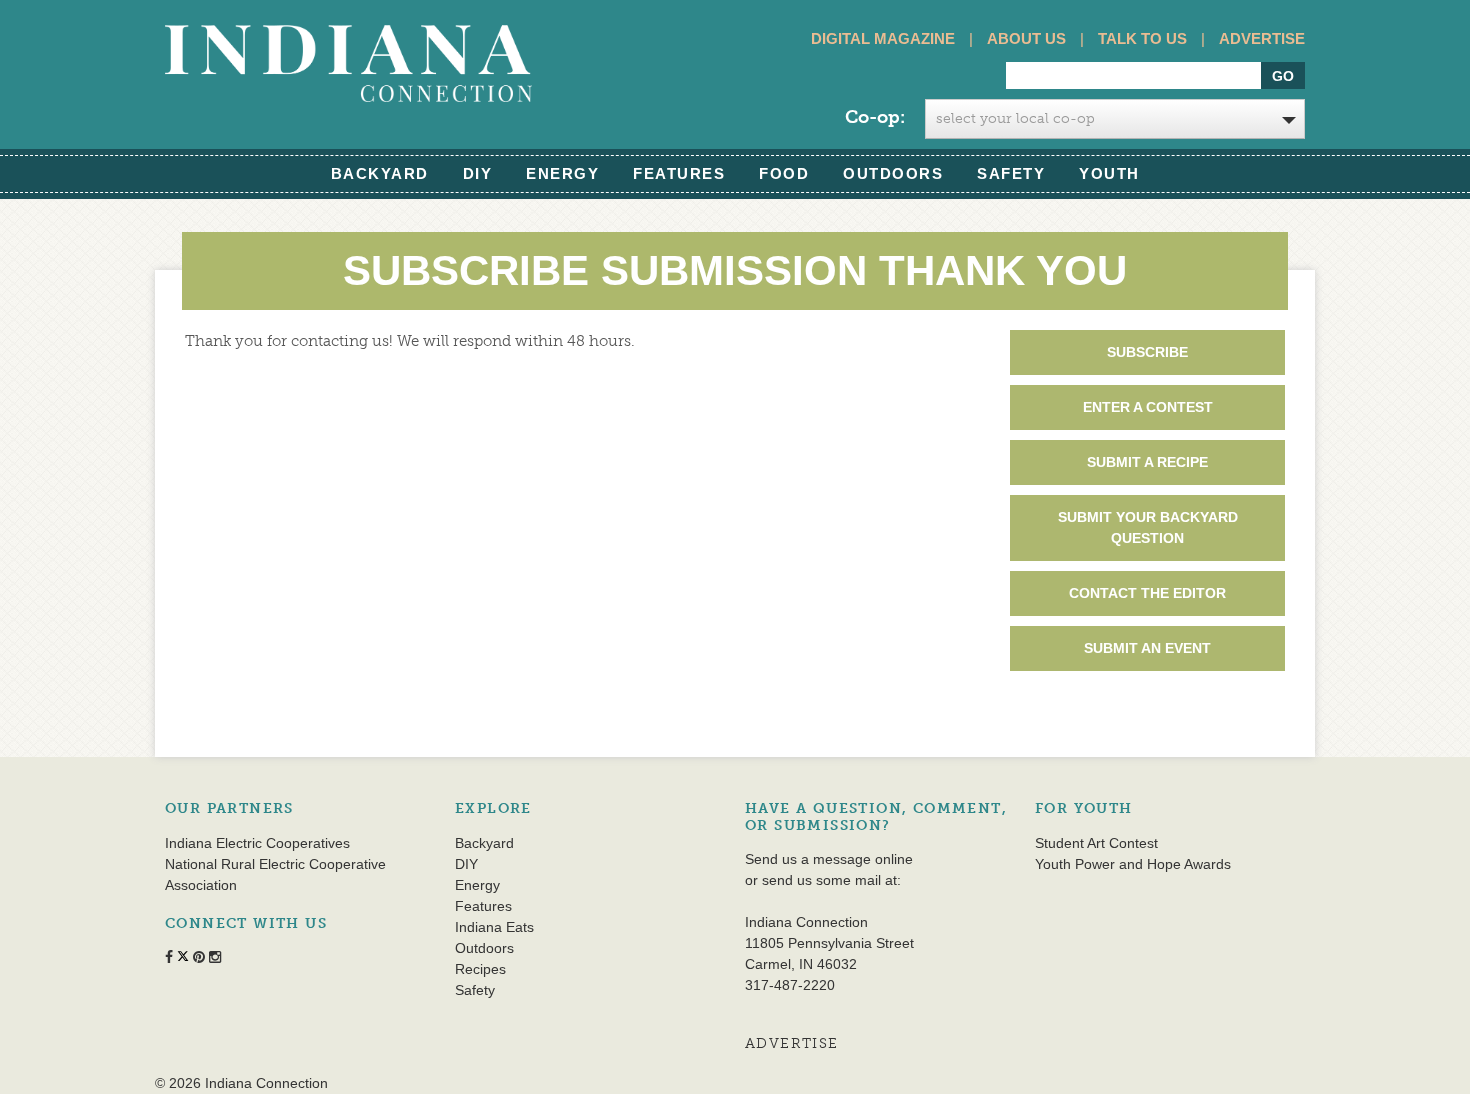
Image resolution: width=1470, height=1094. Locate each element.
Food (784, 173)
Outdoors (893, 173)
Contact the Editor (1147, 593)
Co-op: (875, 117)
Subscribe (1147, 352)
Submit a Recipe (1147, 462)
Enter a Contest (1148, 407)
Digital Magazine (883, 38)
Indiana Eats (494, 927)
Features (679, 173)
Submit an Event (1147, 648)
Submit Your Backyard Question (1148, 527)
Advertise (1262, 38)
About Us (1026, 38)
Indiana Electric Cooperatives (257, 843)
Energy (562, 173)
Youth (1109, 173)
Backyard (380, 173)
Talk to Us (1142, 38)
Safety (1011, 173)
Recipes (480, 969)
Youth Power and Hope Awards (1133, 864)
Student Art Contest (1096, 843)
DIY (478, 173)
